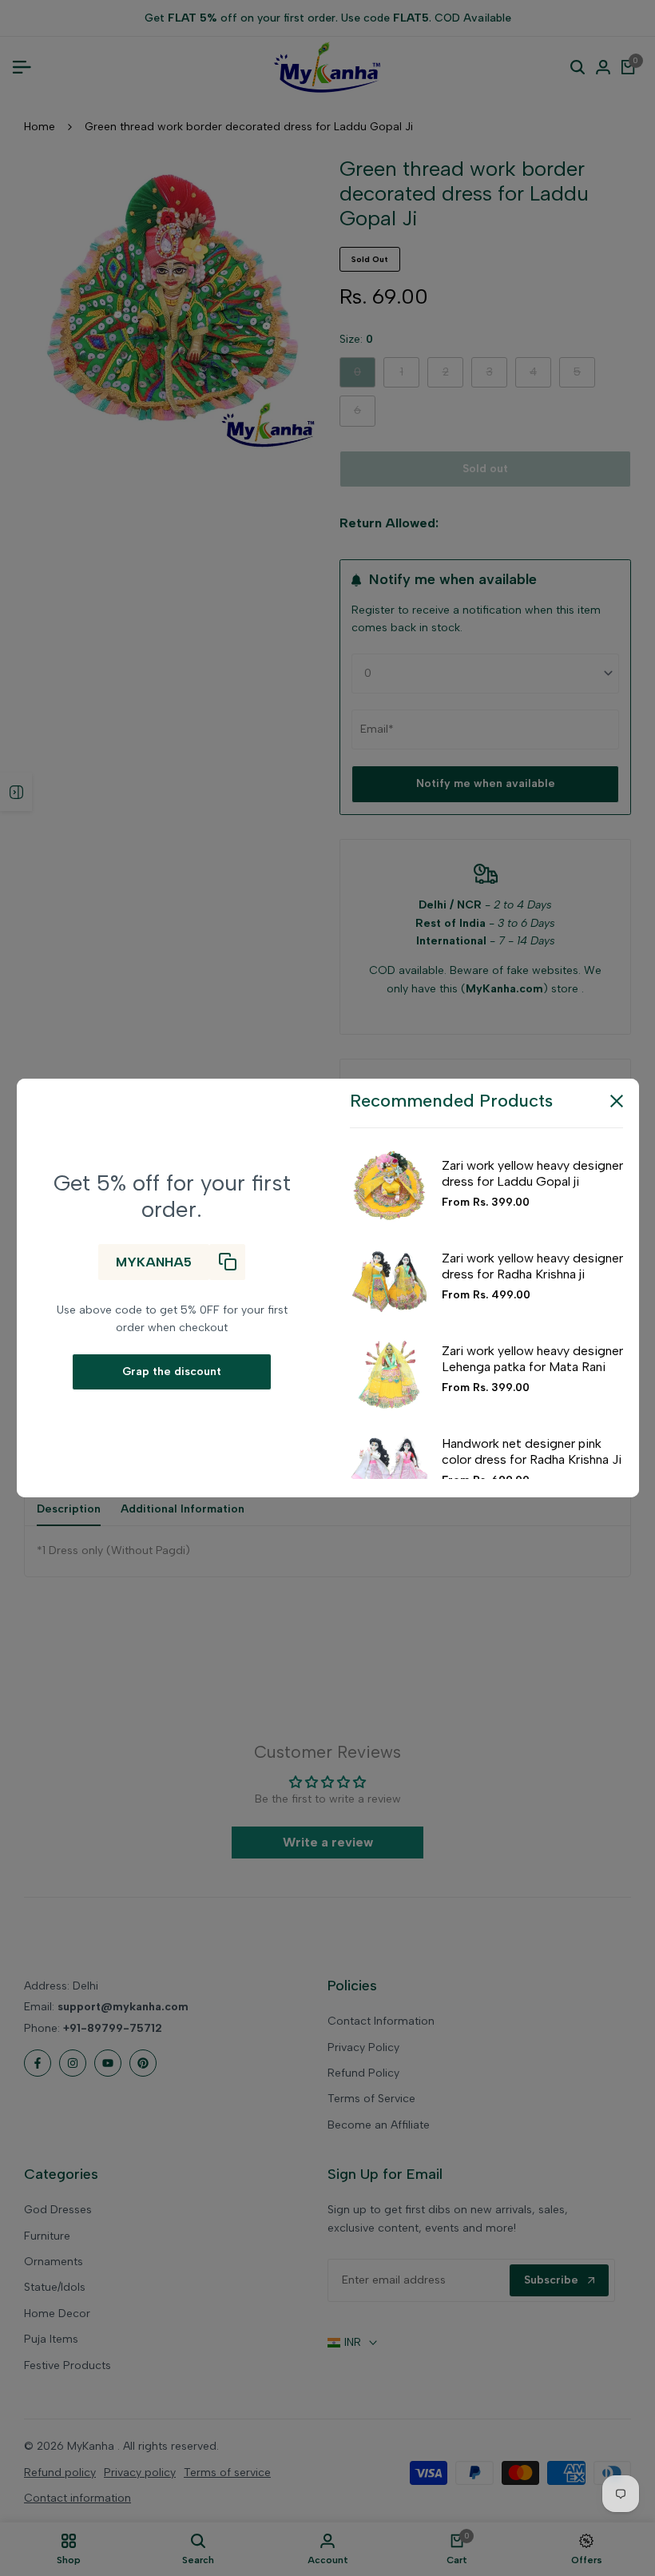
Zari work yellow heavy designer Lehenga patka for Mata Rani (532, 1358)
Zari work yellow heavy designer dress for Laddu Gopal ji (532, 1173)
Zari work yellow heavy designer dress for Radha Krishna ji (532, 1266)
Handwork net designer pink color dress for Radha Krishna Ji (532, 1451)
